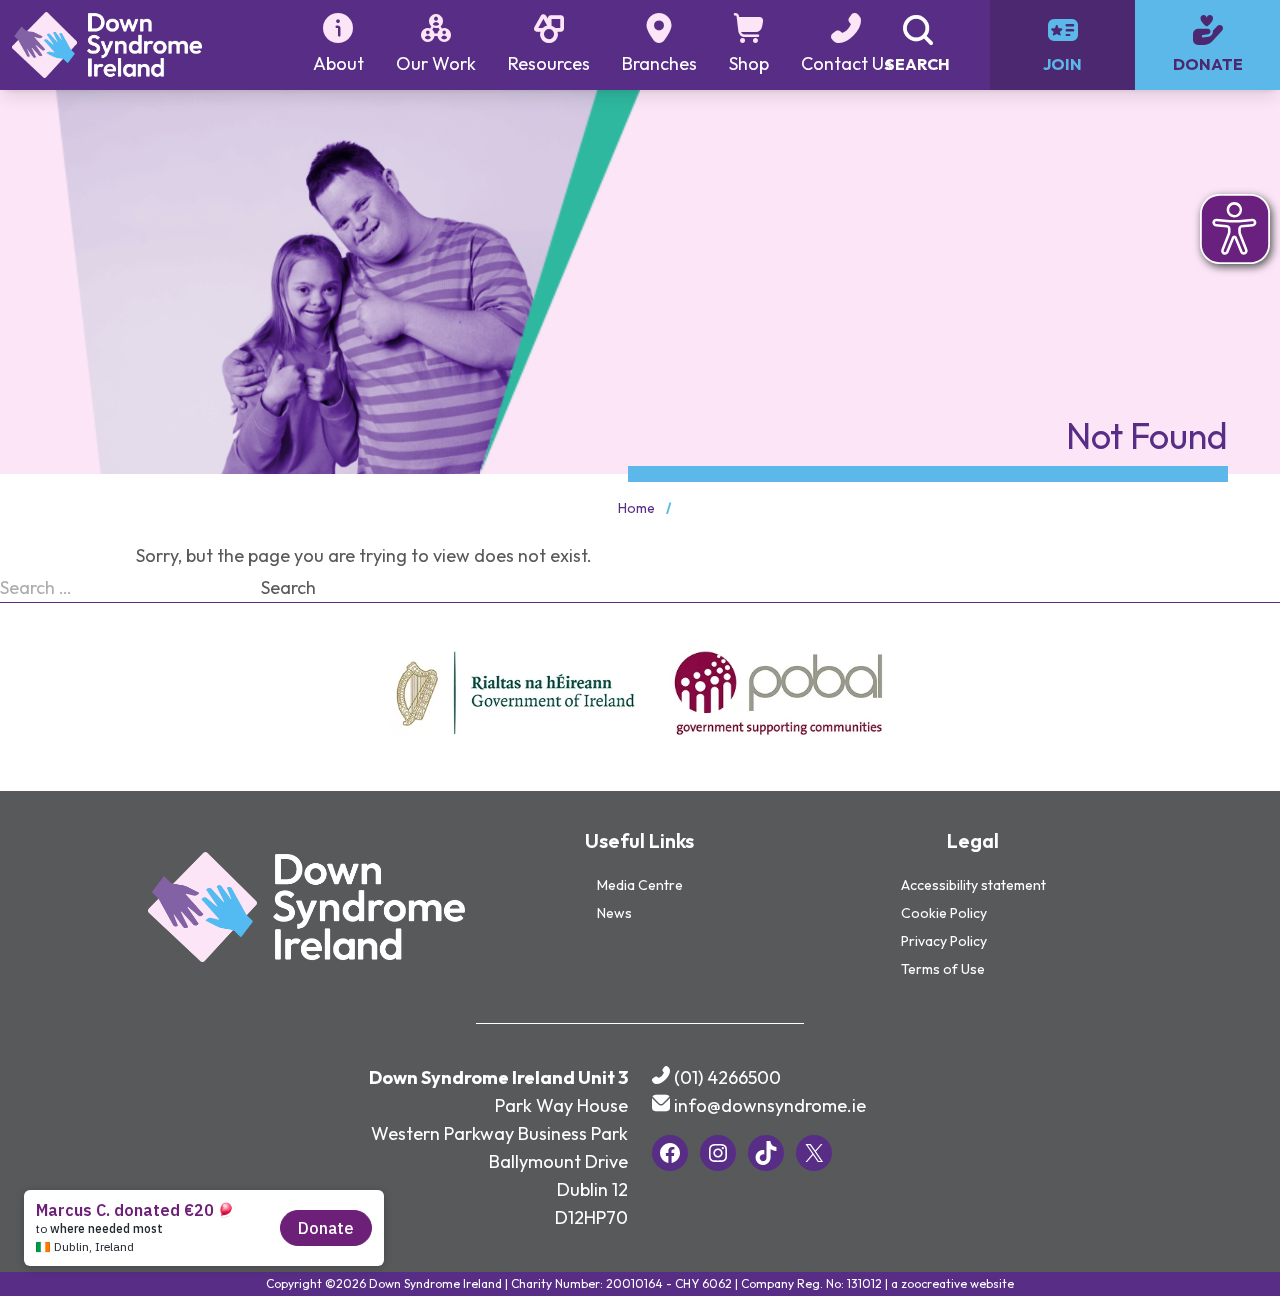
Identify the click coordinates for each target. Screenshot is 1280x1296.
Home (636, 508)
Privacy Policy (944, 941)
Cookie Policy (944, 913)
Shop (749, 63)
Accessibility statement (973, 885)
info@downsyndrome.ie (770, 1105)
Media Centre (640, 885)
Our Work (436, 63)
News (614, 913)
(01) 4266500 (727, 1077)
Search (288, 587)
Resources (549, 63)
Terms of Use (943, 969)
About (338, 63)
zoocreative (934, 1283)
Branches (659, 63)
